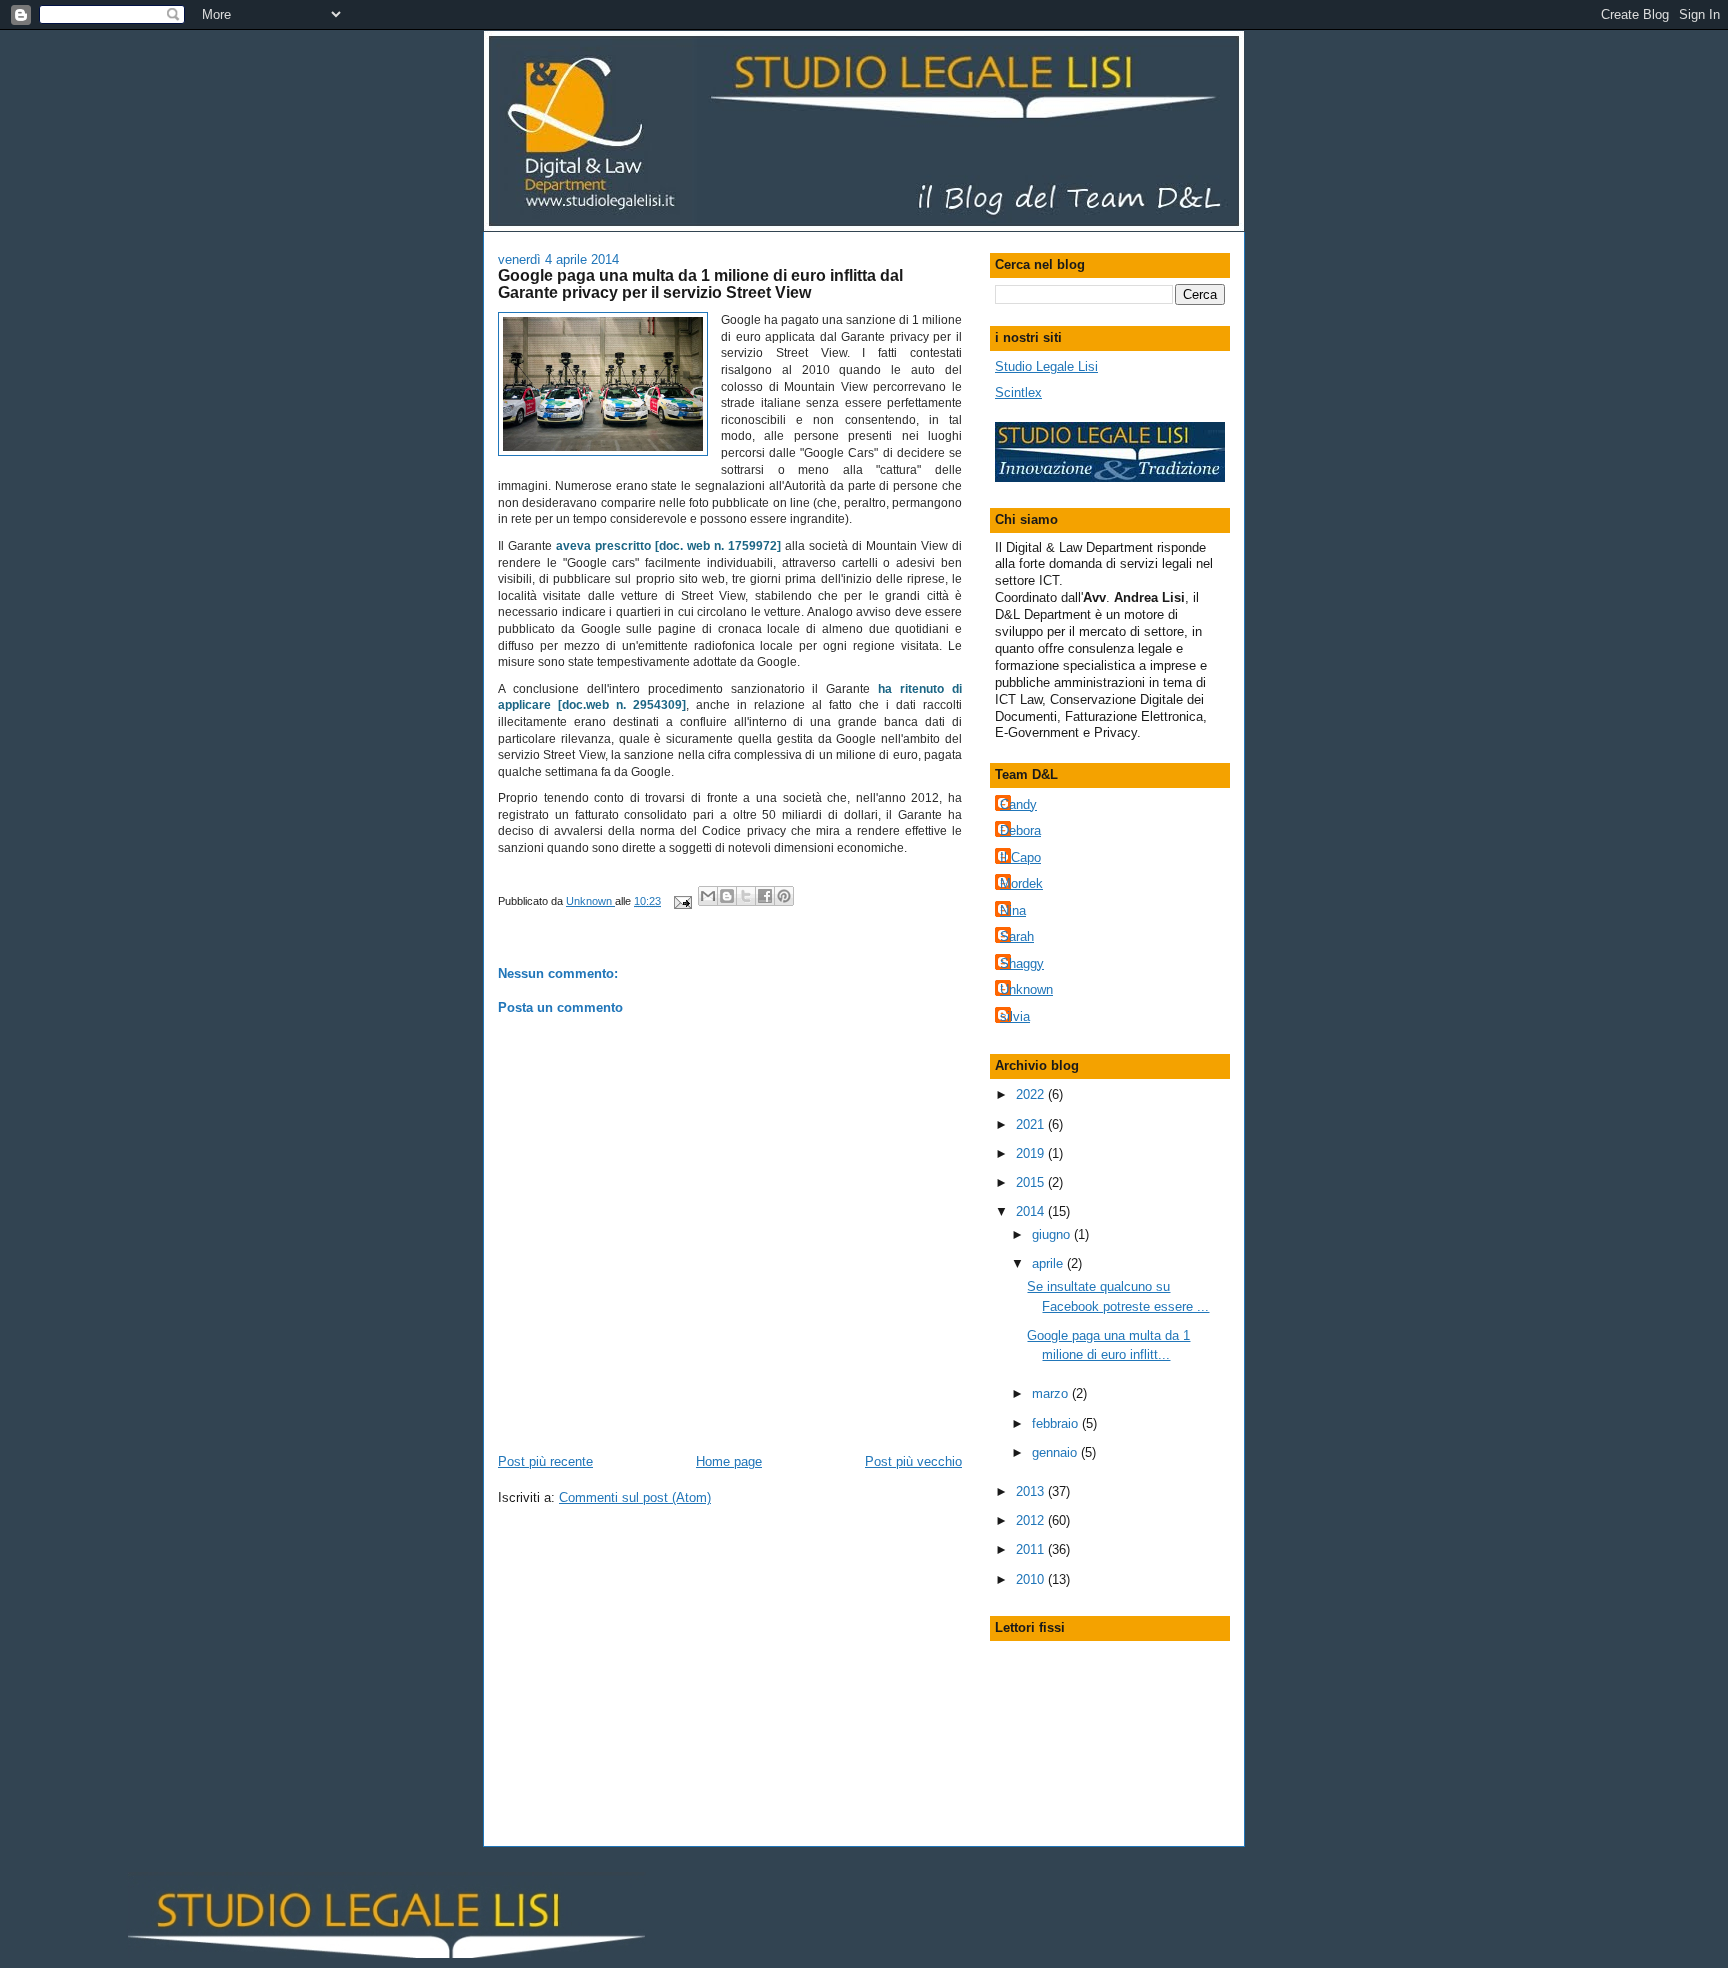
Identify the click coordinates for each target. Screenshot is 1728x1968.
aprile (1049, 1263)
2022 (1032, 1094)
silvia (1015, 1016)
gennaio (1056, 1452)
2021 (1032, 1124)
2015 (1032, 1182)
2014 (1032, 1211)
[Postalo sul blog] (727, 896)
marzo (1052, 1393)
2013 (1032, 1491)
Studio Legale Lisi (1046, 366)
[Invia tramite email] (708, 896)
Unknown (1026, 989)
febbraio (1057, 1423)
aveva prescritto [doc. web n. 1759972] (668, 546)
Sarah (1017, 936)
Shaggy (1022, 963)
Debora (1020, 830)
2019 (1032, 1153)
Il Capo (1020, 857)
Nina (1013, 910)
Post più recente (545, 1461)
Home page (729, 1461)
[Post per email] (681, 901)
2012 (1032, 1520)
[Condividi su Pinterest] (784, 896)
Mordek (1021, 883)
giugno (1053, 1234)
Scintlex (1018, 392)
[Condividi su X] (746, 896)
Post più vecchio (913, 1461)
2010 (1032, 1579)
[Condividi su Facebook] (765, 896)
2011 (1032, 1549)
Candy (1018, 804)
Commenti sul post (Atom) (635, 1497)
